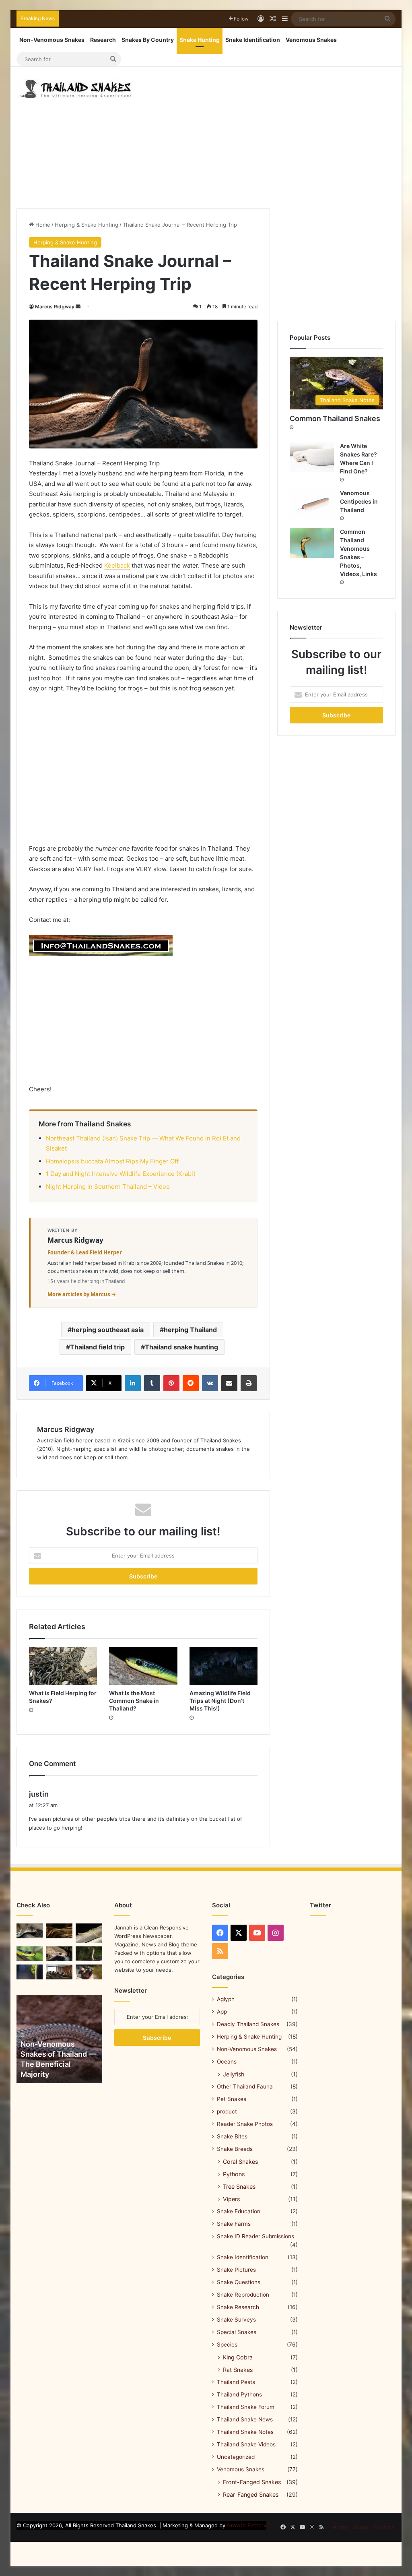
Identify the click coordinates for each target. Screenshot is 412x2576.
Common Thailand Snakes (335, 418)
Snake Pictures (236, 2270)
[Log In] (261, 19)
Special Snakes (237, 2332)
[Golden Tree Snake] (30, 1954)
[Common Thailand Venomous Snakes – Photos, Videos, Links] (312, 543)
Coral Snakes (240, 2162)
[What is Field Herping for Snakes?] (63, 1666)
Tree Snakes (239, 2187)
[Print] (249, 1383)
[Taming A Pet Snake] (89, 1972)
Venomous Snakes (311, 40)
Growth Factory (247, 2525)
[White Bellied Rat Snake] (59, 1931)
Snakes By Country (148, 40)
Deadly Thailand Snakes (248, 2024)
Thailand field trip (97, 1347)
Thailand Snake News (245, 2419)
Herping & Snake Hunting (87, 225)
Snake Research (238, 2307)
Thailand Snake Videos (246, 2444)
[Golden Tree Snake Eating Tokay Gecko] (59, 1954)
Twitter (320, 1905)
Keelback (117, 565)
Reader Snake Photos (245, 2124)
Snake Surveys (236, 2320)
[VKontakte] (210, 1383)
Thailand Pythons (239, 2394)
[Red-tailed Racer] (30, 1972)
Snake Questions (239, 2282)
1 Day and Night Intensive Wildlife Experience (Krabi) (121, 1174)
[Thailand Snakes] (76, 89)
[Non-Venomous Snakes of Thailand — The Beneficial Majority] (59, 2039)
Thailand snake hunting (181, 1347)
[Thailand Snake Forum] (59, 1972)
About (360, 2527)
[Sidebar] (285, 19)
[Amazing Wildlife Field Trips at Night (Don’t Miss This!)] (224, 1666)
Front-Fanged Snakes (252, 2482)
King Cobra (238, 2357)
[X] (239, 1933)
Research (103, 40)
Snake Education (239, 2211)
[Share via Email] (229, 1383)
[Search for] (387, 19)
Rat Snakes (238, 2370)
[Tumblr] (152, 1383)
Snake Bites (232, 2136)
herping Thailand (190, 1330)
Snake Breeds (235, 2149)
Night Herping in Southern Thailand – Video (108, 1187)
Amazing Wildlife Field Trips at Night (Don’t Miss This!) (220, 1701)
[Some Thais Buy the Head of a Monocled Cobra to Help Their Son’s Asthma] (30, 1931)
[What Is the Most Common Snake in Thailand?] (143, 1666)
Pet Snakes (232, 2099)
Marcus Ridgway (55, 307)
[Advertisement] (271, 132)
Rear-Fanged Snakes (251, 2494)
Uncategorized (236, 2457)
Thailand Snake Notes (245, 2432)
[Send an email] (78, 307)
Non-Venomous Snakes (52, 40)
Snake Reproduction (243, 2295)
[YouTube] (257, 1933)
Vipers (231, 2199)
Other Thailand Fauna (245, 2086)
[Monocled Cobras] (89, 1954)
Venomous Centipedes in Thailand (359, 501)
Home (42, 225)
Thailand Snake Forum (246, 2407)
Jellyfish (234, 2074)
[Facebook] (220, 1933)
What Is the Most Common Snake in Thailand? (134, 1701)
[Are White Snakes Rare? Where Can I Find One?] (312, 457)
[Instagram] (276, 1933)
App (222, 2012)
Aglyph (226, 1999)
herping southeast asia (108, 1330)
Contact (384, 2527)
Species (227, 2345)
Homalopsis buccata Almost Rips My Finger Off (112, 1161)
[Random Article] (273, 19)
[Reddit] (191, 1383)
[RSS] (220, 1951)
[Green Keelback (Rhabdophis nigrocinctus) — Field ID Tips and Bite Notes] (89, 1933)
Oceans (227, 2062)
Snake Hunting (200, 40)
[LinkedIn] (133, 1383)
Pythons (234, 2174)
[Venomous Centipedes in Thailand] (312, 504)
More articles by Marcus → (82, 1294)
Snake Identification (253, 40)
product (227, 2111)
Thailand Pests (236, 2382)
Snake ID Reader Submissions (255, 2236)
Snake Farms (234, 2224)
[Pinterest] (171, 1383)
